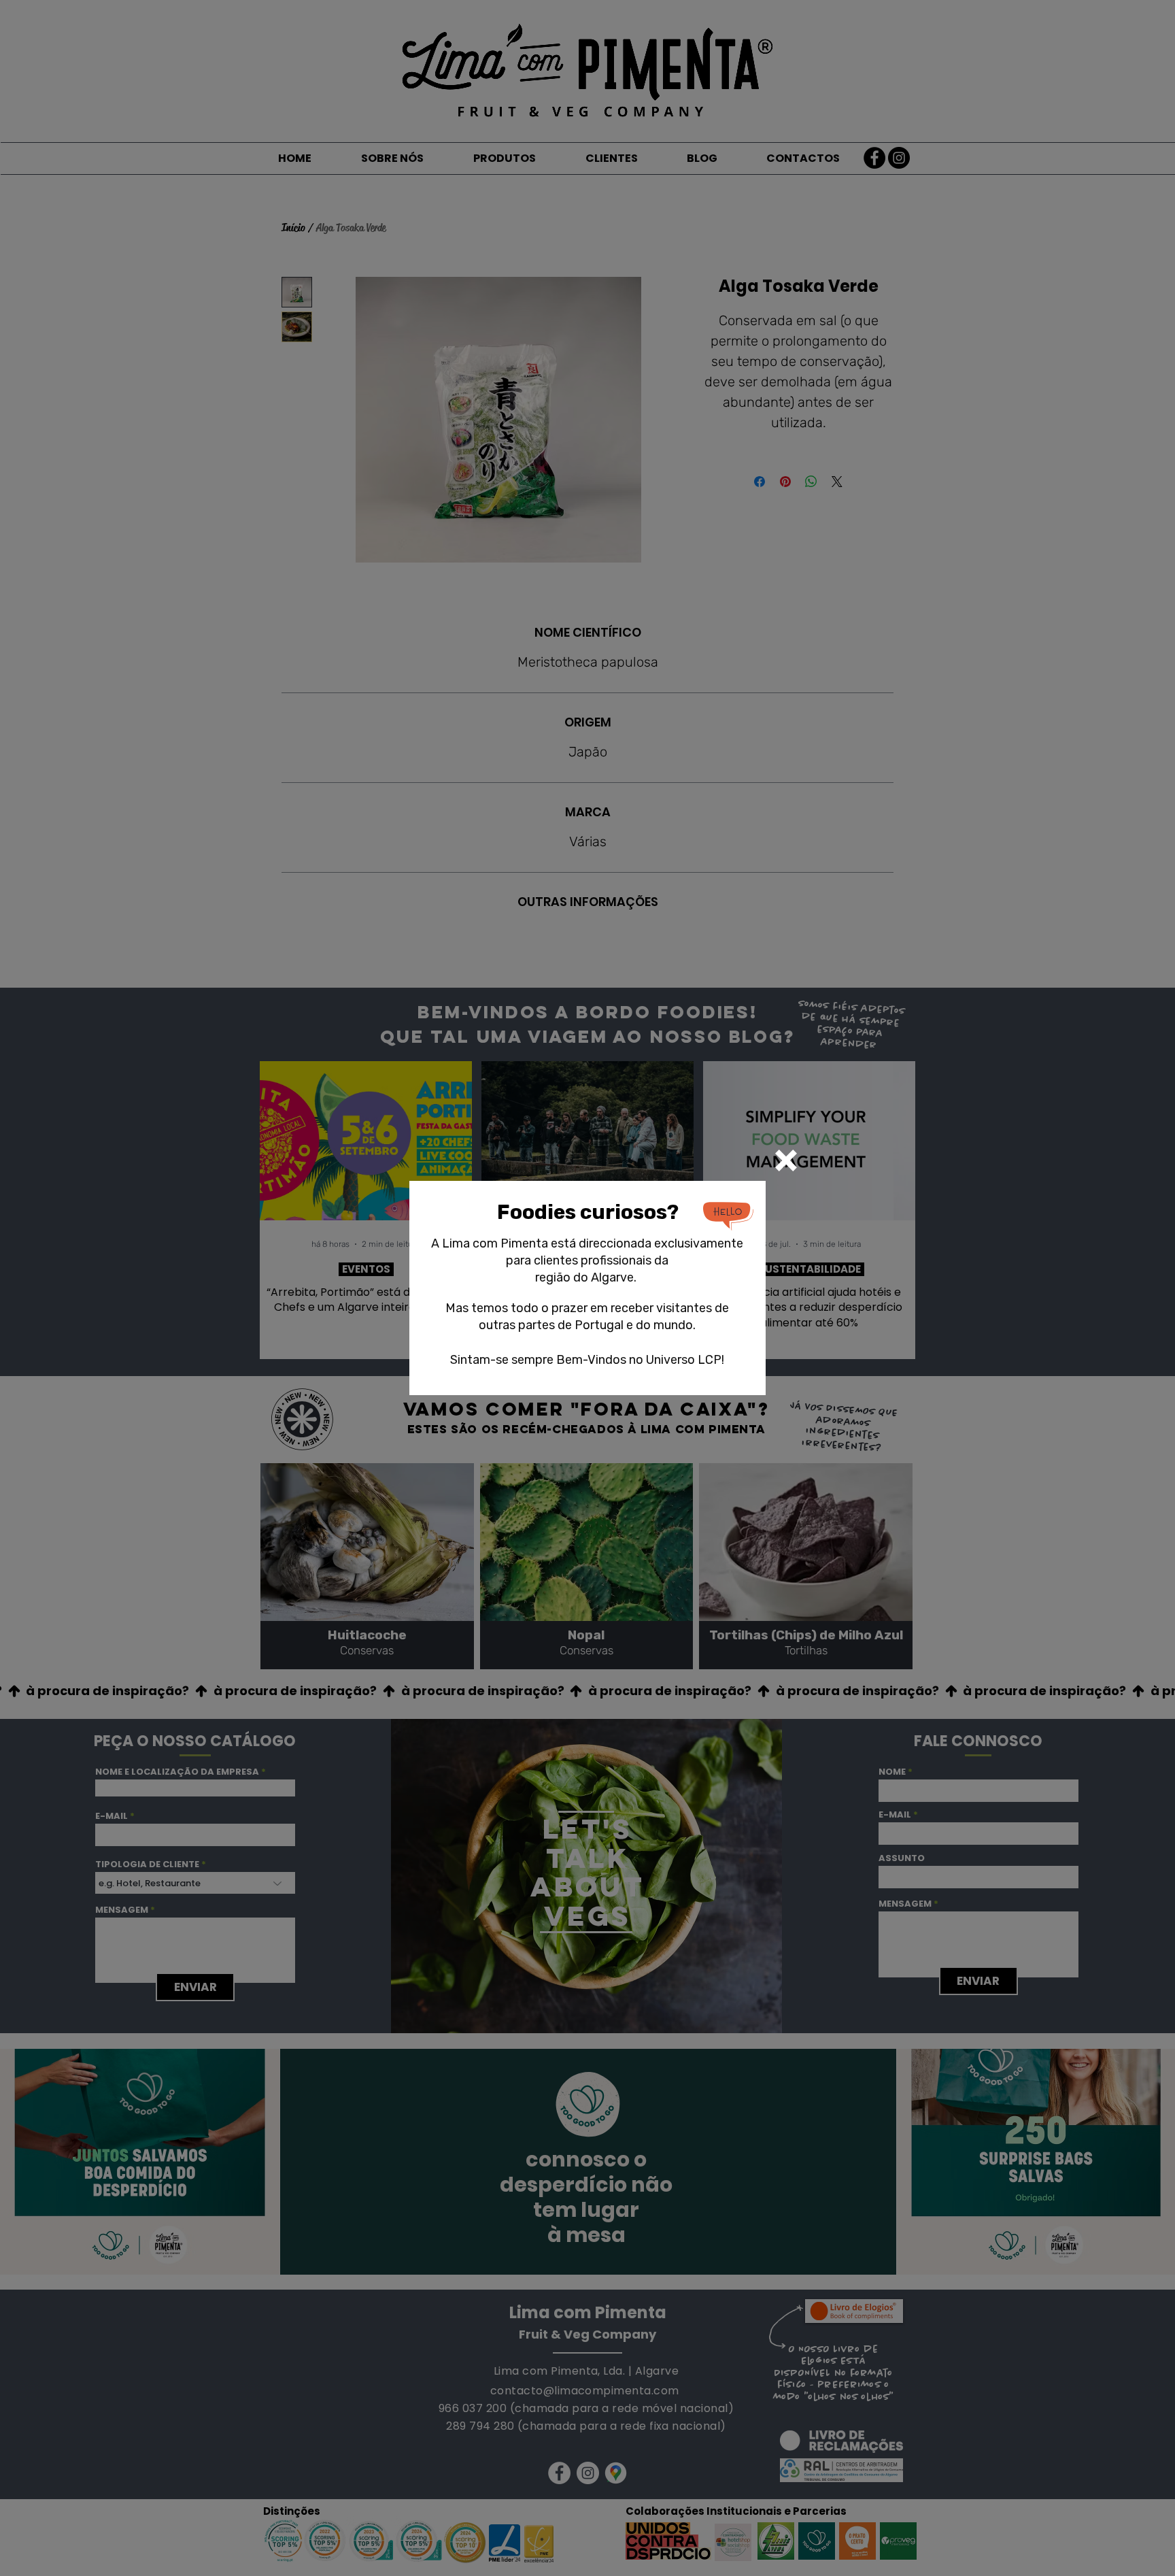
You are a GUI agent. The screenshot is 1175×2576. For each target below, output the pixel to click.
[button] (786, 1160)
